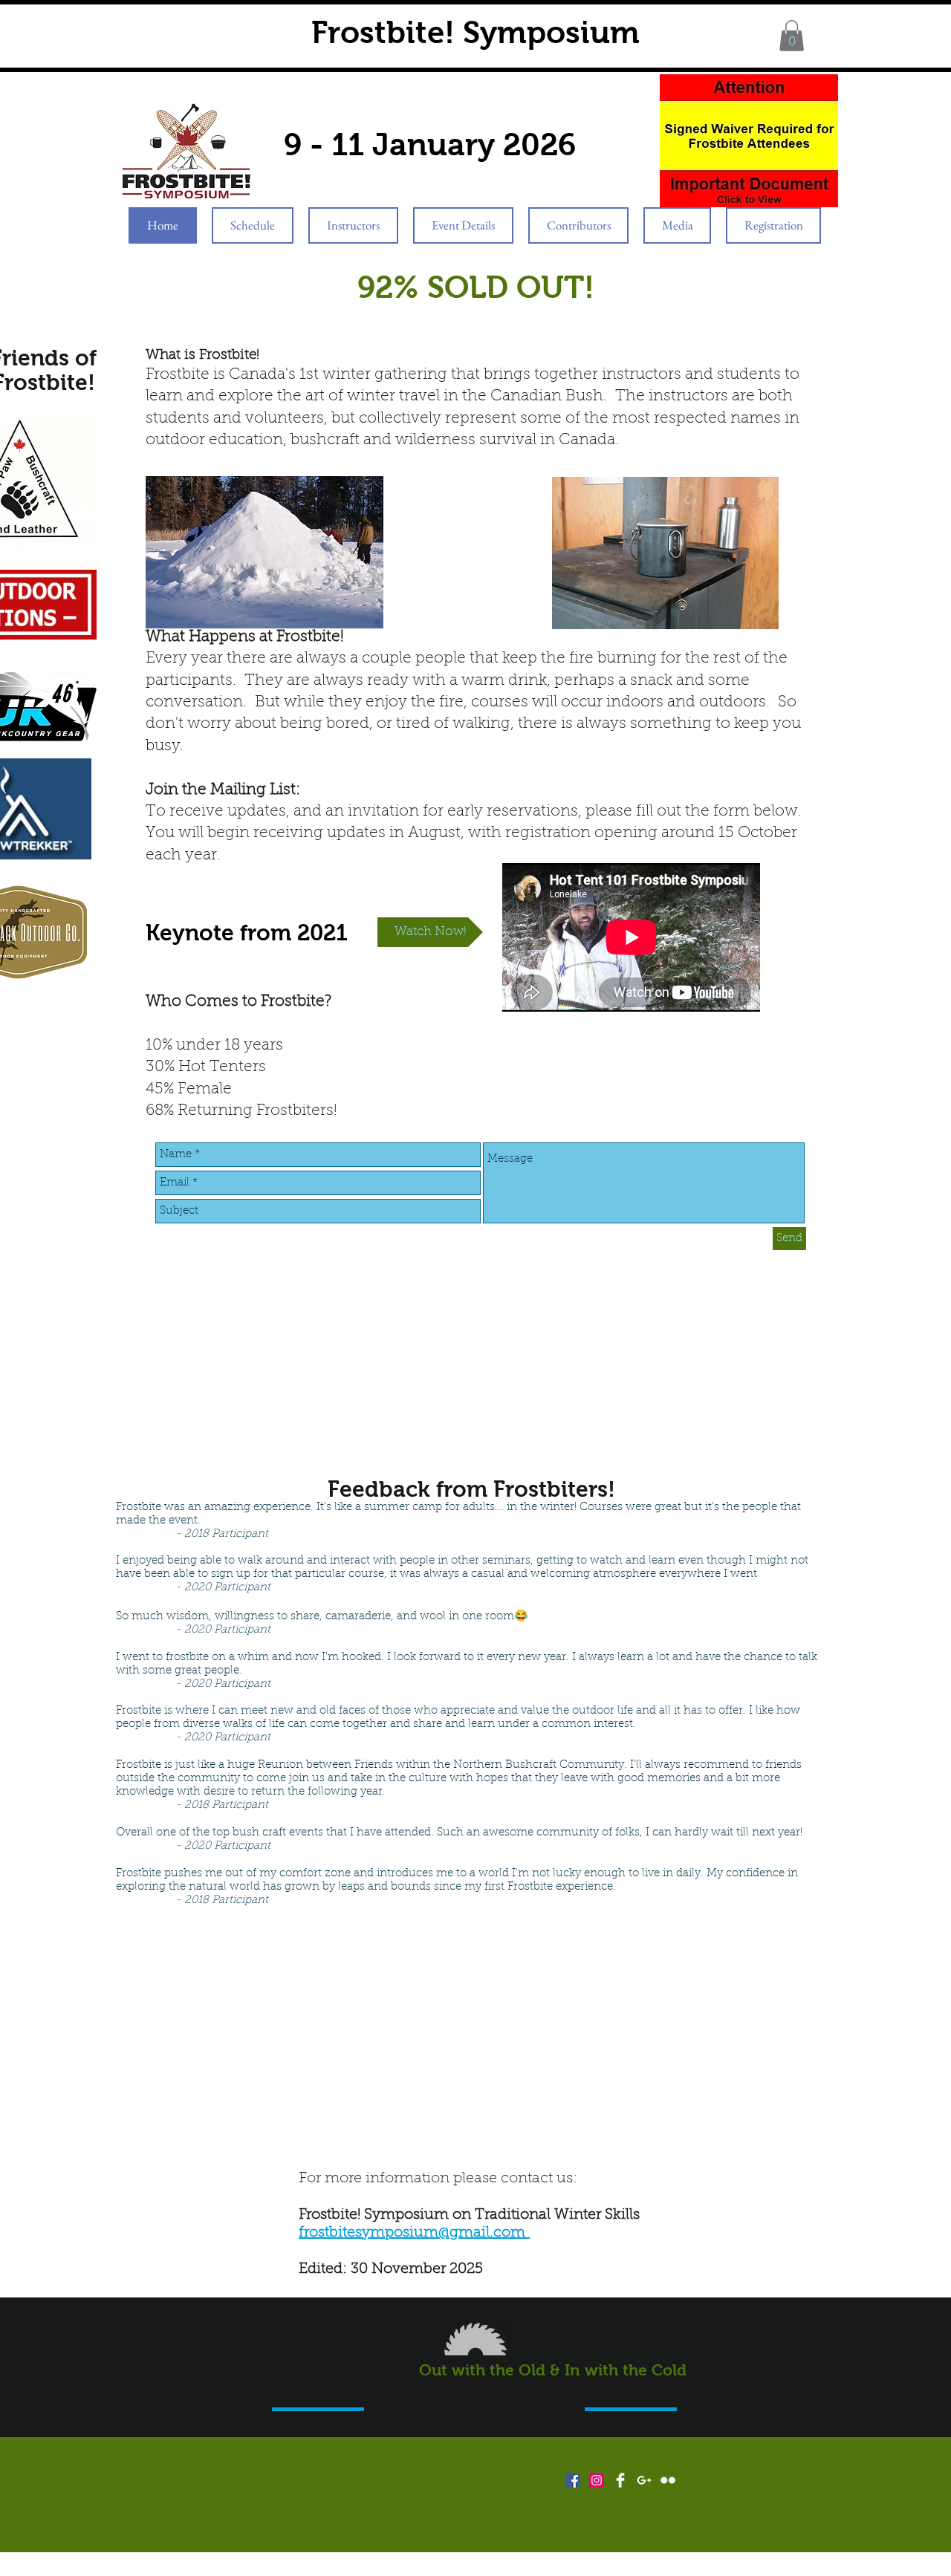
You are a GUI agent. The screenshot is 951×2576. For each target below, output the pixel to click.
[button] (792, 36)
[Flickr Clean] (668, 2480)
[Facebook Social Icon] (573, 2480)
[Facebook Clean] (620, 2480)
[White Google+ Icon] (644, 2480)
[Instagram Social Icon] (597, 2480)
